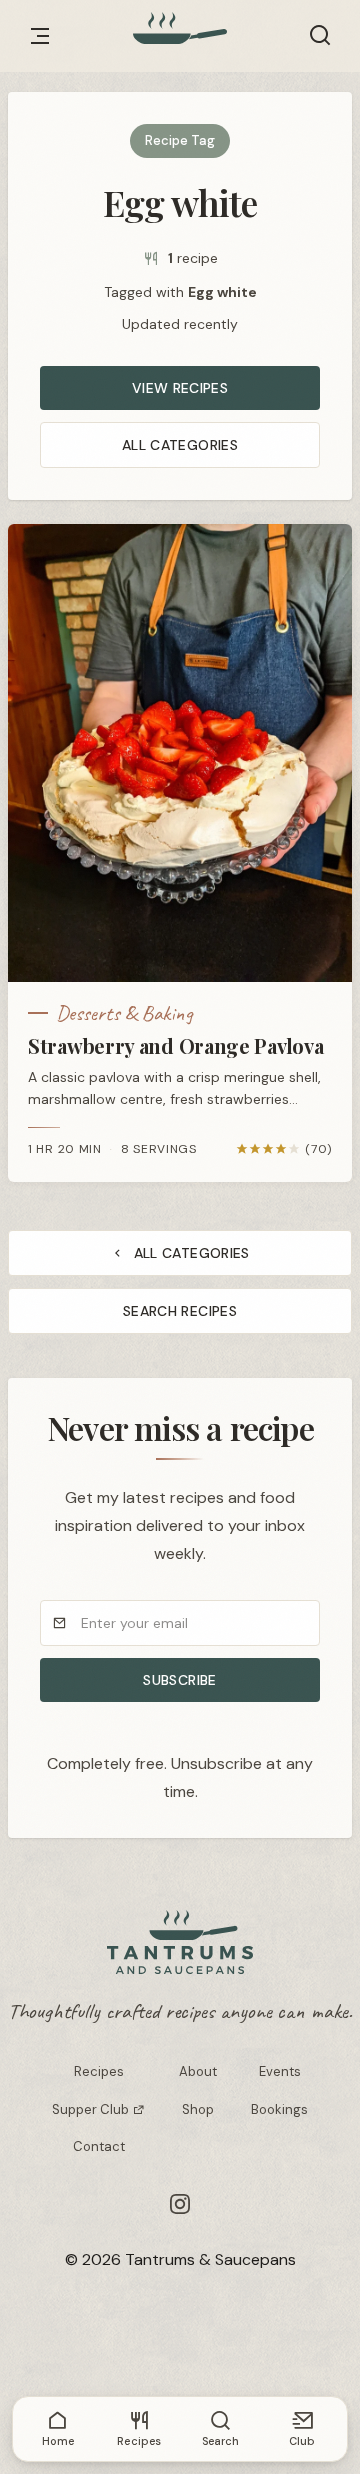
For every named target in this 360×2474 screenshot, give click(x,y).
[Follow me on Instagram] (180, 2204)
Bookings (279, 2109)
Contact (99, 2146)
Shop (198, 2109)
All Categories (180, 445)
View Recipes (180, 388)
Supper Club (92, 2109)
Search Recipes (180, 1311)
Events (280, 2071)
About (198, 2071)
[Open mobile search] (320, 36)
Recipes (99, 2071)
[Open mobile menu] (40, 36)
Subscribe (179, 1680)
